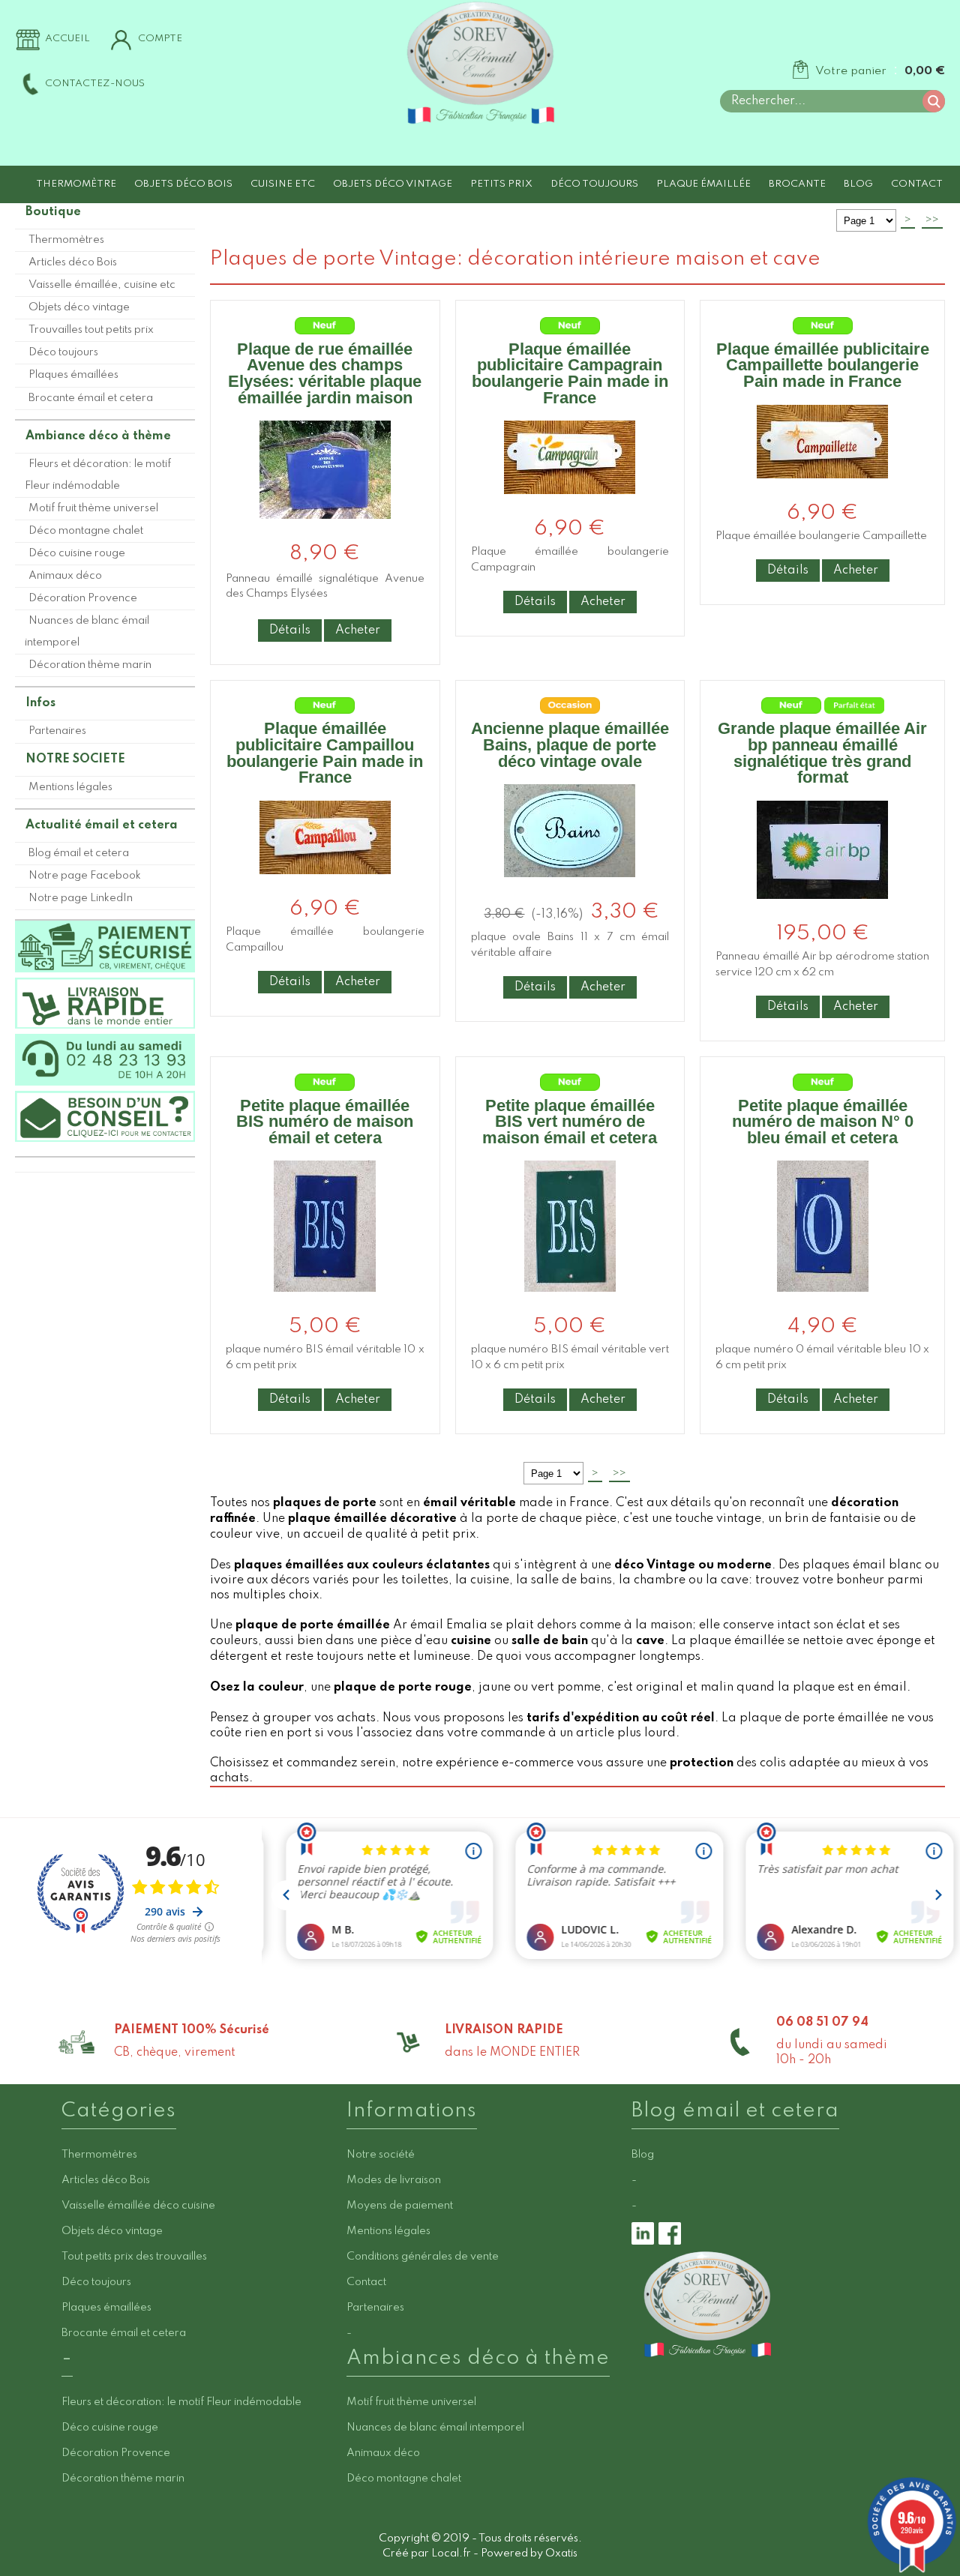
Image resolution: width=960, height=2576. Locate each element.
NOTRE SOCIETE (75, 759)
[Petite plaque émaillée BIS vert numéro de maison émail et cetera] (570, 1304)
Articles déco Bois (73, 262)
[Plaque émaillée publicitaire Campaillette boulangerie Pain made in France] (822, 491)
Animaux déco (65, 576)
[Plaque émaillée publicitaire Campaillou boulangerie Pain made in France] (325, 887)
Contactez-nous (95, 84)
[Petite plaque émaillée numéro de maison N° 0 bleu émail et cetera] (823, 1304)
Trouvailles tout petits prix (91, 330)
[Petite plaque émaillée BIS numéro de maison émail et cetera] (325, 1304)
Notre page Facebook (85, 876)
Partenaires (57, 731)
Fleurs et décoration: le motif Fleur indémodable (98, 475)
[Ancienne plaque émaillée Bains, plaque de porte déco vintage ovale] (570, 890)
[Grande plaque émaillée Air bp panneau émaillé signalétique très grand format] (822, 911)
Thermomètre (76, 184)
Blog (858, 184)
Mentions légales (70, 787)
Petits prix (501, 184)
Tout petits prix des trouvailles (134, 2257)
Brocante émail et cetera (91, 398)
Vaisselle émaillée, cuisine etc (102, 285)
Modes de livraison (394, 2180)
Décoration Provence (83, 598)
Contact (917, 184)
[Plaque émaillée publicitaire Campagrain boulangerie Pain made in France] (570, 506)
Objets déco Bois (183, 184)
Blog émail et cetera (79, 853)
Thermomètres (66, 240)
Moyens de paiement (400, 2206)
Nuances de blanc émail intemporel (87, 632)
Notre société (381, 2155)
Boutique (53, 212)
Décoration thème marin (90, 665)
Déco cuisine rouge (77, 553)
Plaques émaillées (73, 375)
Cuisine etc (283, 184)
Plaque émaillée (703, 184)
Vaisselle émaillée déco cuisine (138, 2206)
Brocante (797, 184)
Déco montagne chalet (86, 531)
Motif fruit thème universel (93, 508)
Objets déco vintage (393, 184)
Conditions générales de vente (423, 2257)
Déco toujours (594, 184)
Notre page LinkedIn (81, 898)
